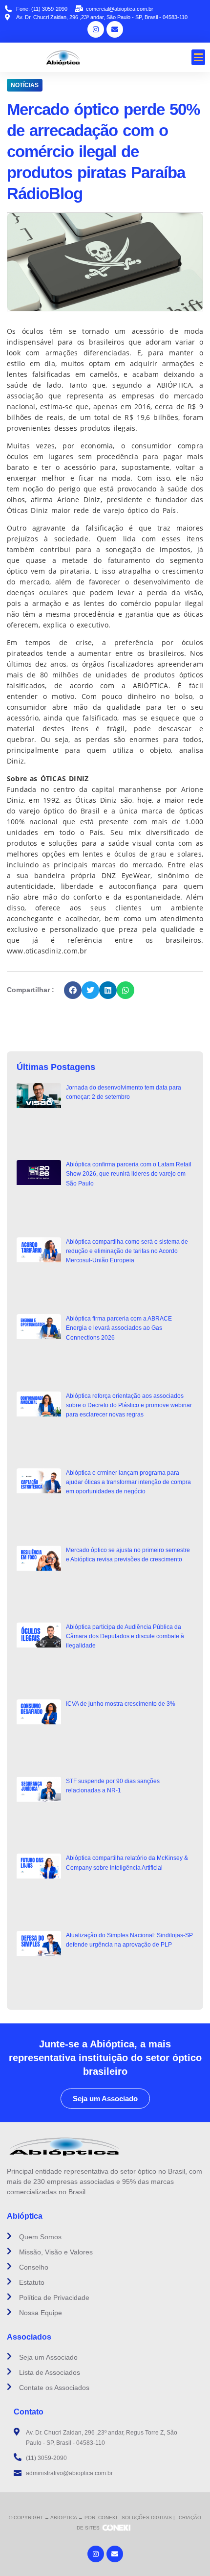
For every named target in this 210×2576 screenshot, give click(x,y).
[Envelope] (115, 29)
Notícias (25, 85)
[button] (199, 57)
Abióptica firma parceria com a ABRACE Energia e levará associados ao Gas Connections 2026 (119, 1328)
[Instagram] (96, 29)
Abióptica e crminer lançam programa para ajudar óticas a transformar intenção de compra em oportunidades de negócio (128, 1482)
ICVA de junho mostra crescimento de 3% (121, 1704)
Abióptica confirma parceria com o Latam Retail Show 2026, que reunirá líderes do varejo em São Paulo (129, 1174)
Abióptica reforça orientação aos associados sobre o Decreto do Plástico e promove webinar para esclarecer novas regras (129, 1405)
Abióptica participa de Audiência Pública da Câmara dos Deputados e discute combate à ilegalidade (125, 1636)
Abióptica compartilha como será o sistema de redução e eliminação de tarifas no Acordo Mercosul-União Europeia (127, 1251)
